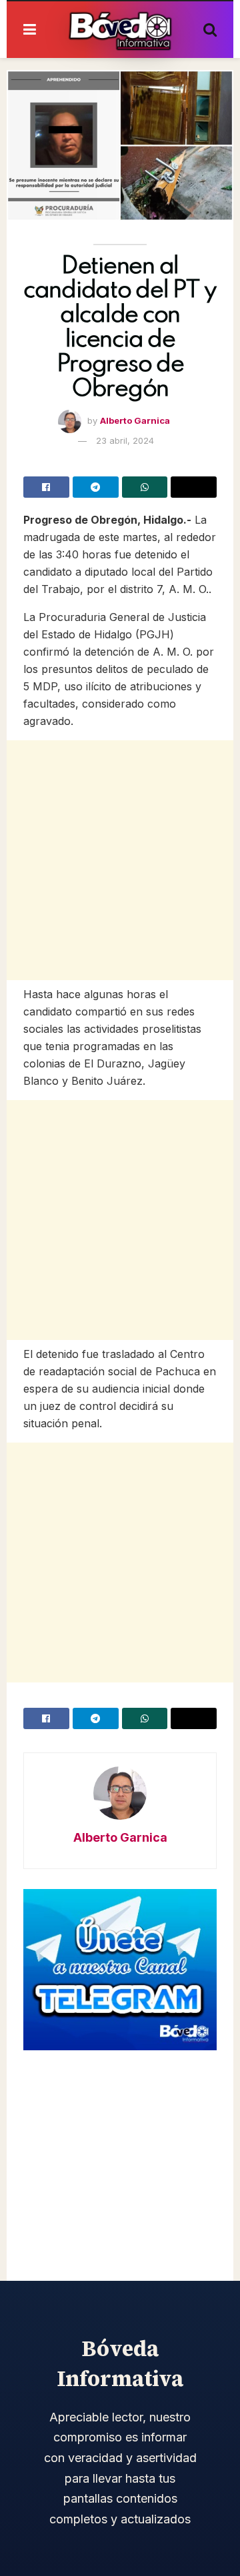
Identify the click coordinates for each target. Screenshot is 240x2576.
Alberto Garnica (135, 420)
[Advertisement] (120, 860)
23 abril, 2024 (125, 440)
